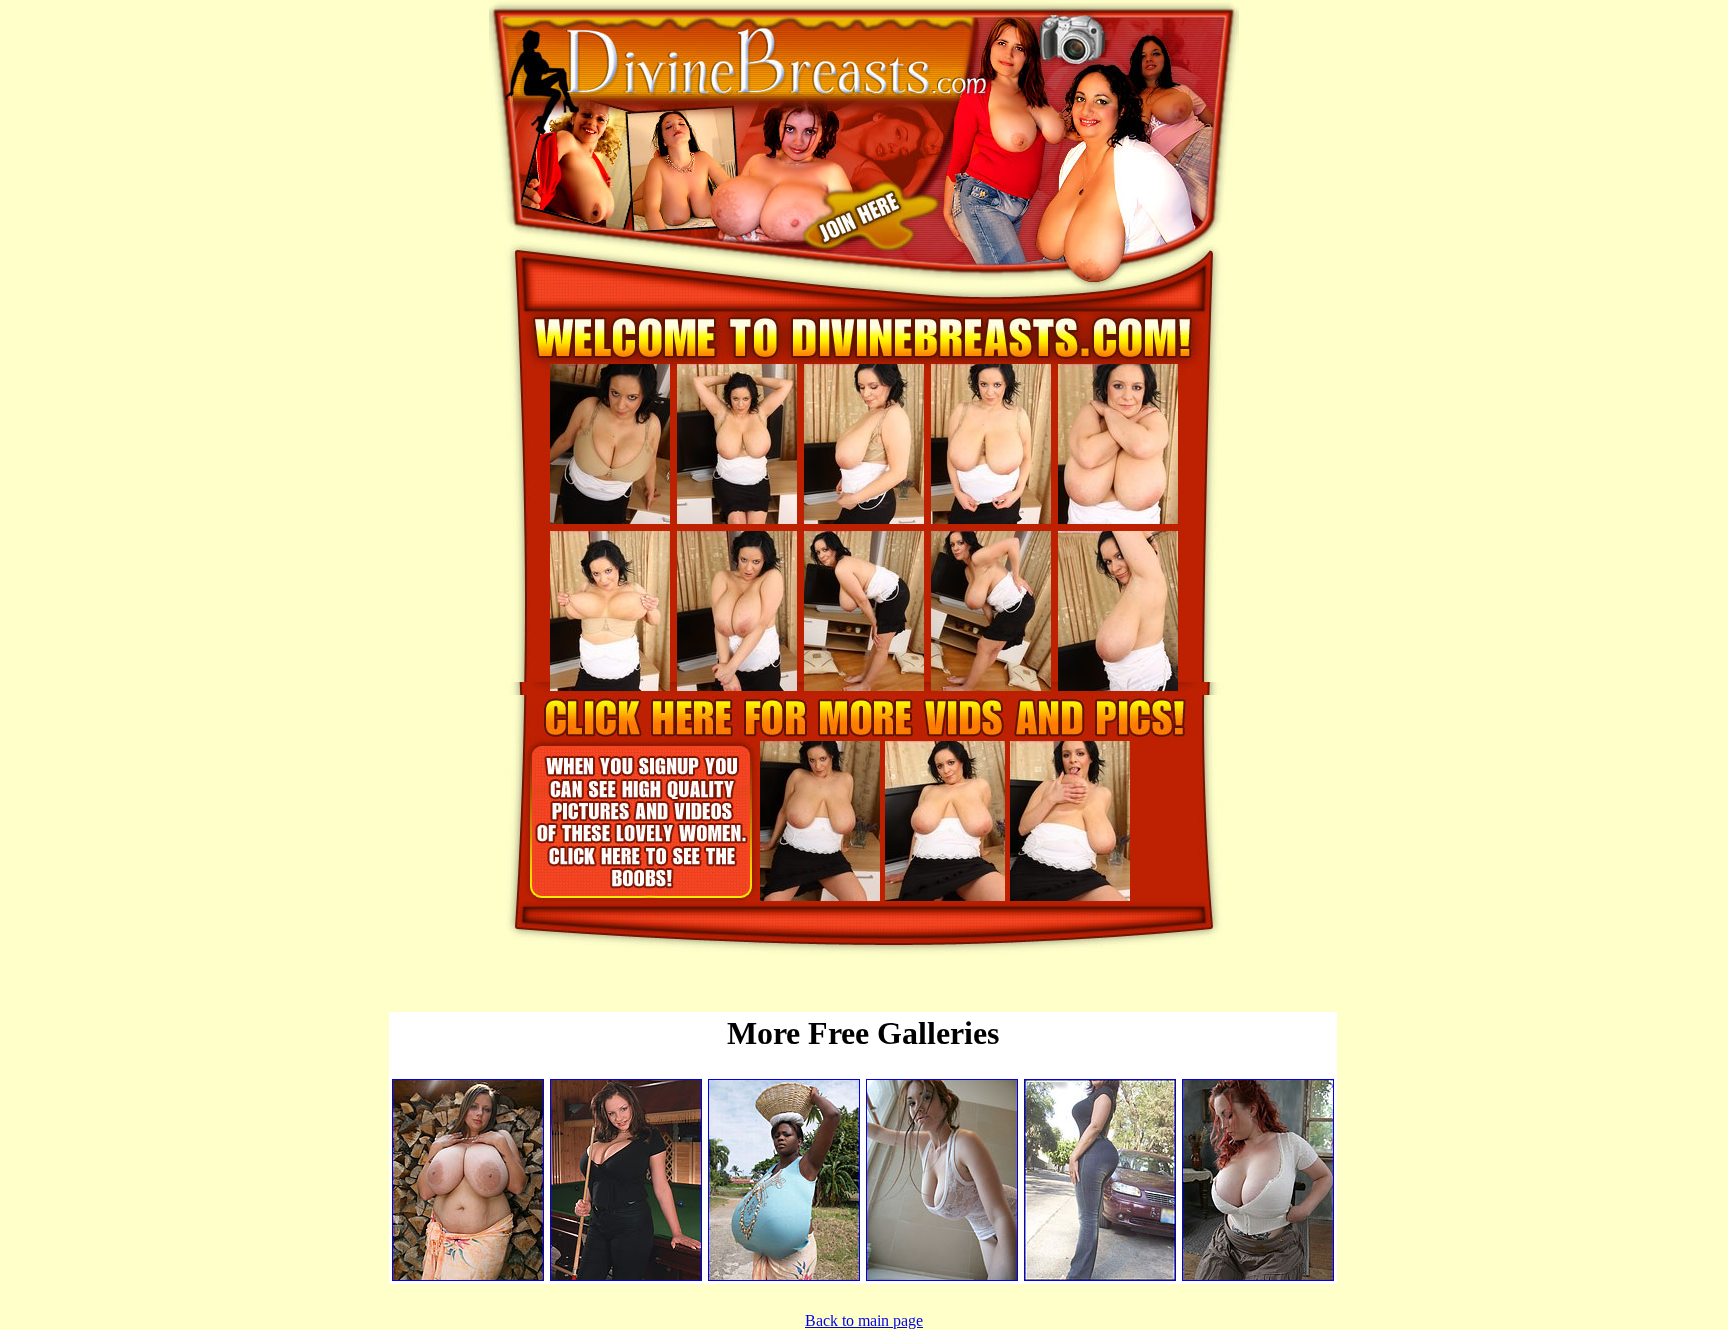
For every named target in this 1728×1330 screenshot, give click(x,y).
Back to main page (864, 1320)
